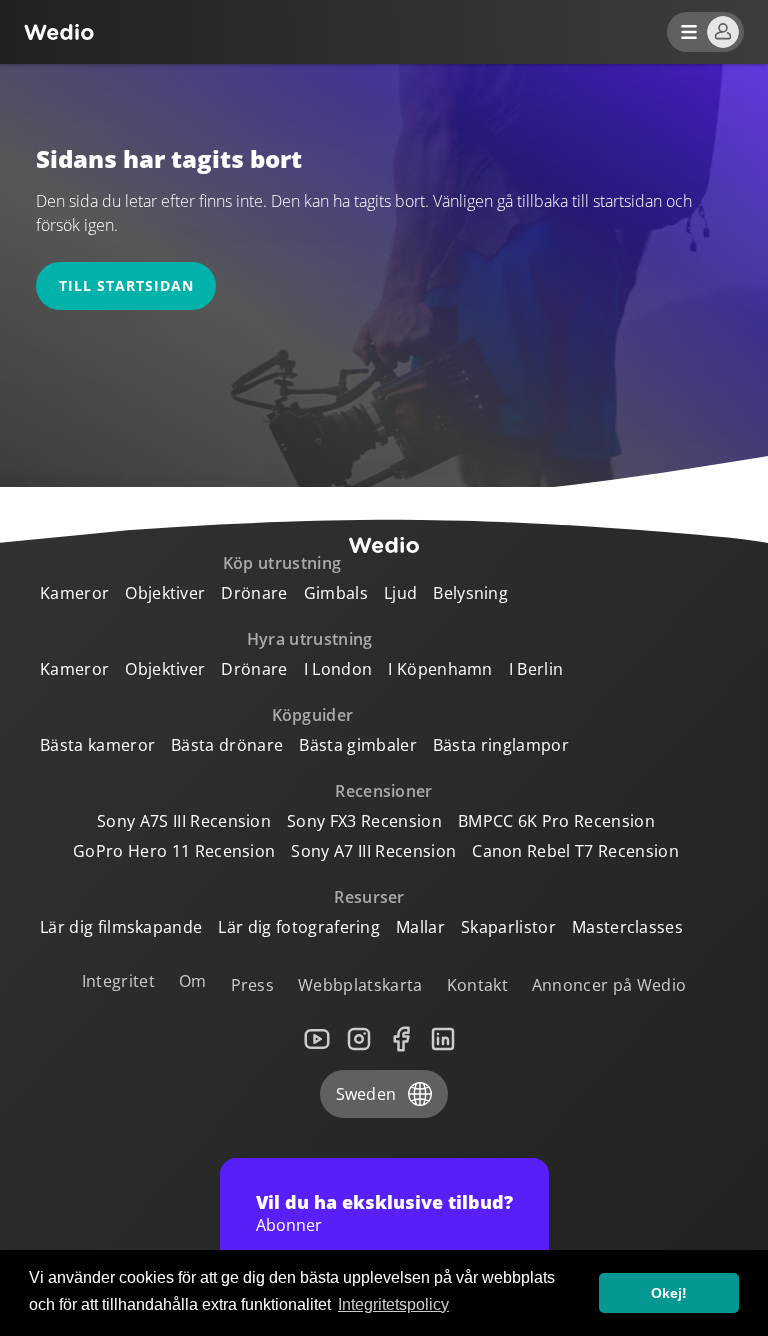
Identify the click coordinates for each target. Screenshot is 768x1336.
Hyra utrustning (310, 639)
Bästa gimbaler (357, 745)
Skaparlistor (508, 927)
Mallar (420, 927)
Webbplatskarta (360, 985)
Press (253, 985)
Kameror (74, 593)
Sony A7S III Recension (184, 821)
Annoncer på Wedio (609, 985)
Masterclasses (627, 927)
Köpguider (313, 715)
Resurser (369, 897)
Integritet (118, 981)
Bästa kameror (97, 745)
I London (338, 669)
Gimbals (336, 593)
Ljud (400, 593)
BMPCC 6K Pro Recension (556, 821)
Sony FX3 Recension (364, 821)
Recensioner (384, 791)
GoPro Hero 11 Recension (174, 851)
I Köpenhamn (440, 669)
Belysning (470, 593)
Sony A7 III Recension (373, 851)
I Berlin (536, 669)
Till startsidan (126, 285)
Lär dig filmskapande (121, 927)
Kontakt (477, 985)
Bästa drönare (227, 745)
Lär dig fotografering (299, 927)
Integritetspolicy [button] (393, 1304)
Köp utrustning (282, 563)
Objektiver (165, 593)
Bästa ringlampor (501, 745)
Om (193, 981)
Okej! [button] (669, 1293)
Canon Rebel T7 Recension (575, 851)
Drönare (254, 593)
